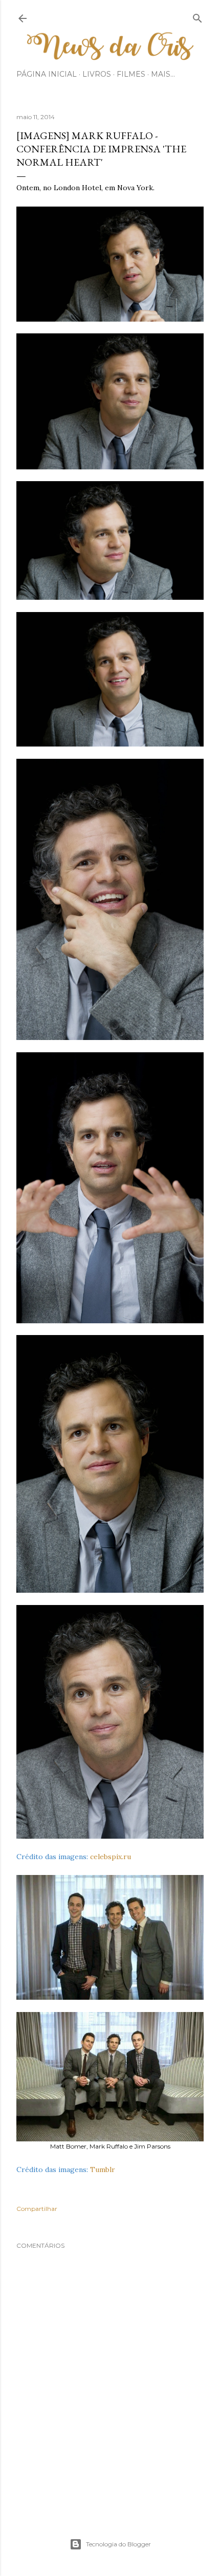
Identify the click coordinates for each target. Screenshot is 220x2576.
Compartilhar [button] (37, 2209)
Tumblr (103, 2170)
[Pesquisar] (197, 16)
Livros (97, 74)
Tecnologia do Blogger (118, 2544)
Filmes (131, 74)
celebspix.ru (111, 1857)
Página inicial (47, 74)
